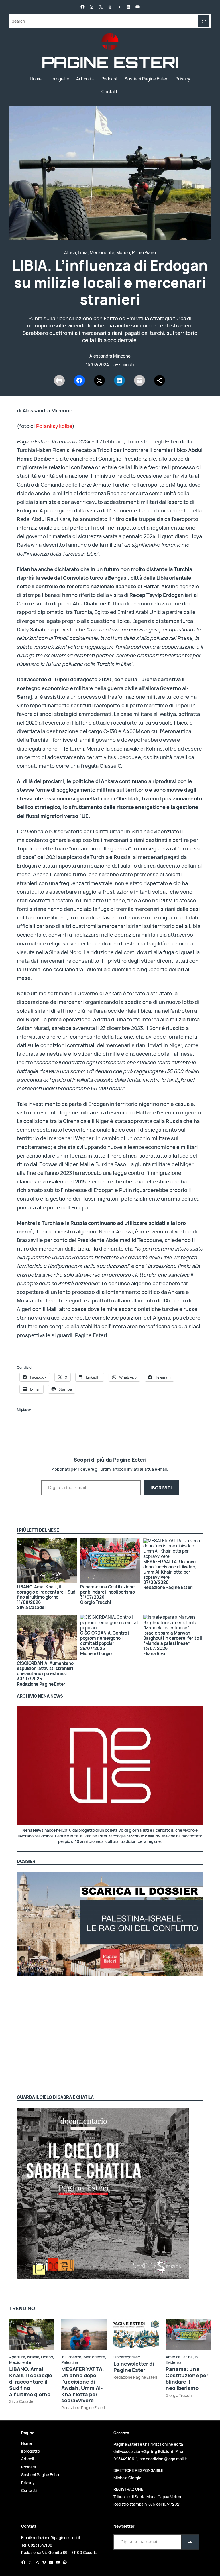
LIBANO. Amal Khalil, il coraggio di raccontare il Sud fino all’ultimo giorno (46, 1592)
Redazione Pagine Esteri (83, 2408)
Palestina (70, 2362)
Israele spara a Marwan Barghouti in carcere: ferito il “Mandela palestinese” (173, 1638)
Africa (70, 253)
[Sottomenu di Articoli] (93, 79)
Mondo (123, 253)
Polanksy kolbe (54, 426)
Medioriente (102, 253)
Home (36, 79)
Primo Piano (144, 253)
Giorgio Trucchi (179, 2395)
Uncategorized (127, 2357)
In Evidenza (71, 2357)
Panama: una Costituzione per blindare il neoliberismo (108, 1589)
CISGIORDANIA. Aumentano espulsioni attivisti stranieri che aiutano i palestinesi (45, 1668)
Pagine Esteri (110, 62)
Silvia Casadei (22, 2401)
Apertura (17, 2357)
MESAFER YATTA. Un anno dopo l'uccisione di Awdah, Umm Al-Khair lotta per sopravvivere (170, 1569)
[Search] (204, 21)
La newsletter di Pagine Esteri (134, 2367)
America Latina (179, 2357)
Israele (33, 2357)
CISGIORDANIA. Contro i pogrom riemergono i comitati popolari (105, 1638)
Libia (83, 253)
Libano (47, 2357)
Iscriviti (161, 1488)
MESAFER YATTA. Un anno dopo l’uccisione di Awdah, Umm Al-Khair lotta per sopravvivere (83, 2385)
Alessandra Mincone (110, 356)
